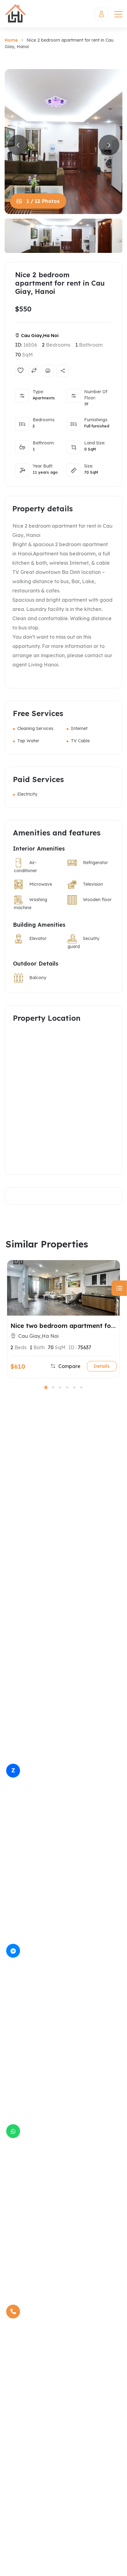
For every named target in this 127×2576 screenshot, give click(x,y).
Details (102, 1366)
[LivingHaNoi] (16, 14)
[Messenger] (13, 1951)
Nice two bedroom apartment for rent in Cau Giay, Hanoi (62, 1326)
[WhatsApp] (13, 2131)
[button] (46, 1387)
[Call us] (13, 2312)
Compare (69, 1366)
